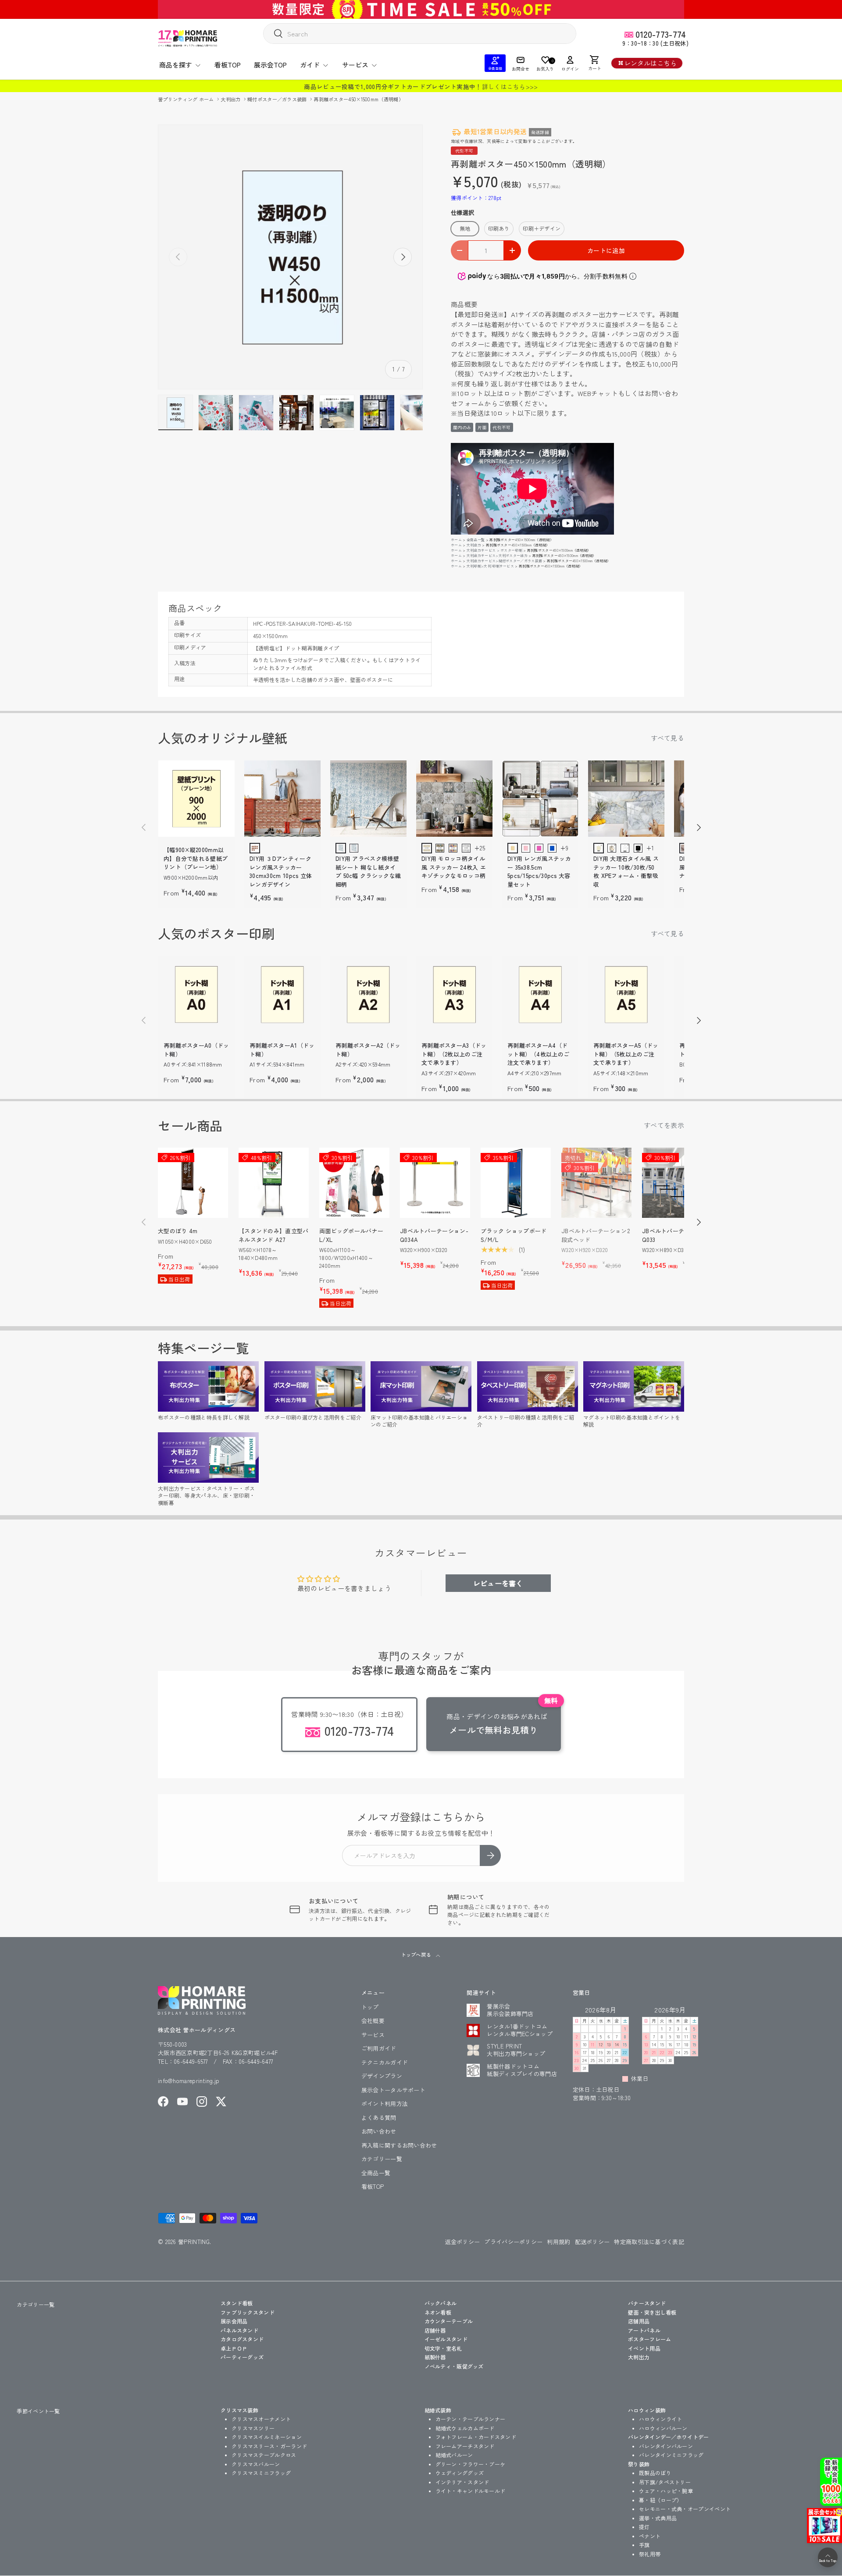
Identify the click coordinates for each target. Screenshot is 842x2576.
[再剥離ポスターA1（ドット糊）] (282, 994)
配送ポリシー (592, 2242)
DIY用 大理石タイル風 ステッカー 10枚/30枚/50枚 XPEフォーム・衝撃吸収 (626, 871)
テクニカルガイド (385, 2062)
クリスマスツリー (253, 2428)
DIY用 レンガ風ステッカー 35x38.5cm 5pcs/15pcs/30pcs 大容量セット (539, 871)
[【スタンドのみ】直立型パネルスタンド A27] (274, 1183)
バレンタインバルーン (666, 2446)
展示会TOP (270, 65)
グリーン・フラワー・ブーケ (471, 2464)
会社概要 (373, 2021)
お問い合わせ (379, 2131)
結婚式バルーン (454, 2455)
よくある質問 (379, 2118)
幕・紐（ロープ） (660, 2500)
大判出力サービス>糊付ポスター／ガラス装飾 (504, 561)
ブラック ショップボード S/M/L (514, 1235)
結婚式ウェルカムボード (465, 2428)
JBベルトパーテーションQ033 (675, 1235)
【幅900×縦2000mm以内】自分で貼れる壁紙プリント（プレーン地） (196, 858)
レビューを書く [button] (498, 1583)
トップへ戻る (416, 1955)
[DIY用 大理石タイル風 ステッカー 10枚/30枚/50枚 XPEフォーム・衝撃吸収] (626, 799)
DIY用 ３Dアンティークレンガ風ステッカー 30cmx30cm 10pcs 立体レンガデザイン (281, 871)
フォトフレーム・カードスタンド (476, 2437)
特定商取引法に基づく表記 (649, 2242)
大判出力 (231, 99)
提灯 (644, 2527)
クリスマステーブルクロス (264, 2455)
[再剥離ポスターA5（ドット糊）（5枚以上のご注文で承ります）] (626, 994)
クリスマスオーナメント (261, 2419)
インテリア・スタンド (462, 2482)
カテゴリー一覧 (382, 2159)
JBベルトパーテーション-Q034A (434, 1235)
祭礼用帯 (650, 2554)
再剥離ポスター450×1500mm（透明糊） (359, 99)
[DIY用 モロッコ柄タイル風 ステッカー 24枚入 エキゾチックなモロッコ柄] (454, 799)
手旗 (644, 2545)
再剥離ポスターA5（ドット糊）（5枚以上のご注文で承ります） (626, 1054)
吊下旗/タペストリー (665, 2482)
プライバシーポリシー (513, 2242)
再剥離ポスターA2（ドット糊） (368, 1050)
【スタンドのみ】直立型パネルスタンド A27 (274, 1235)
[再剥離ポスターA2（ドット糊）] (368, 994)
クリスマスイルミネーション (267, 2437)
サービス (355, 65)
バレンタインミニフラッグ (671, 2455)
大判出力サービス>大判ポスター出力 (497, 555)
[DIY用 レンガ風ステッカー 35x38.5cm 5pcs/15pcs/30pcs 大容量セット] (540, 799)
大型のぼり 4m (178, 1231)
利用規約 (558, 2242)
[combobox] (420, 34)
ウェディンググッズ (460, 2473)
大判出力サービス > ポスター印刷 (494, 550)
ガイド (310, 65)
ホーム (456, 540)
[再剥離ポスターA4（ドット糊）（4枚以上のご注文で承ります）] (540, 994)
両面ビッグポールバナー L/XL (351, 1235)
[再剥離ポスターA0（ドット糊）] (196, 994)
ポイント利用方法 (385, 2103)
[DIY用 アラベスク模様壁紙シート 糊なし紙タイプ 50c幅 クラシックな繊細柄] (368, 799)
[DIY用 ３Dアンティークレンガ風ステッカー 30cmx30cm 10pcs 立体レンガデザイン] (282, 799)
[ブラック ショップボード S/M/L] (516, 1183)
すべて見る (668, 738)
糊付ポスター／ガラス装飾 (278, 99)
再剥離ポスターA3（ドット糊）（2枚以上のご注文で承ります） (454, 1054)
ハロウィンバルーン (663, 2428)
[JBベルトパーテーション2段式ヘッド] (596, 1183)
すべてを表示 (664, 1125)
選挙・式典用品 (658, 2518)
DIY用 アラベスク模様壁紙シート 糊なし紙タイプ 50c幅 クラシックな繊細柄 (368, 871)
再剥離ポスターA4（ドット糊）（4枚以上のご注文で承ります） (538, 1054)
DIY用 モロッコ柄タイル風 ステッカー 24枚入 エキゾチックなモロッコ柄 (454, 867)
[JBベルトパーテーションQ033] (677, 1183)
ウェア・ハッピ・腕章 (666, 2491)
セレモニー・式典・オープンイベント (685, 2509)
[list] (290, 257)
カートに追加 (606, 250)
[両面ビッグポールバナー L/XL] (354, 1183)
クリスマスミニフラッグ (261, 2473)
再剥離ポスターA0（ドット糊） (196, 1050)
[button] (595, 63)
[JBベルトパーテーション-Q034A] (435, 1183)
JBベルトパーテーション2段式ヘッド (596, 1235)
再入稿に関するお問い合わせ (399, 2145)
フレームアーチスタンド (465, 2446)
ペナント (650, 2536)
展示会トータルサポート (393, 2090)
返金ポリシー (463, 2242)
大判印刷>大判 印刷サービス (490, 566)
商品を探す (176, 65)
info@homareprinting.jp (189, 2081)
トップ (370, 2007)
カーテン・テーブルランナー (471, 2419)
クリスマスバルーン (256, 2464)
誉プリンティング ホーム (187, 99)
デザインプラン (382, 2076)
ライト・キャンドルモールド (471, 2491)
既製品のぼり (655, 2473)
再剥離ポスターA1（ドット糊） (282, 1050)
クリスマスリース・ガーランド (269, 2446)
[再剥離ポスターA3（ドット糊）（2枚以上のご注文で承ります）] (454, 994)
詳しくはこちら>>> (510, 86)
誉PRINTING (194, 2242)
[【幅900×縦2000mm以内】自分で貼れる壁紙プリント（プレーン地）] (196, 799)
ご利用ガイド (379, 2048)
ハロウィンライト (660, 2419)
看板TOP (228, 65)
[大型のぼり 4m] (193, 1183)
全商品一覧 (476, 540)
